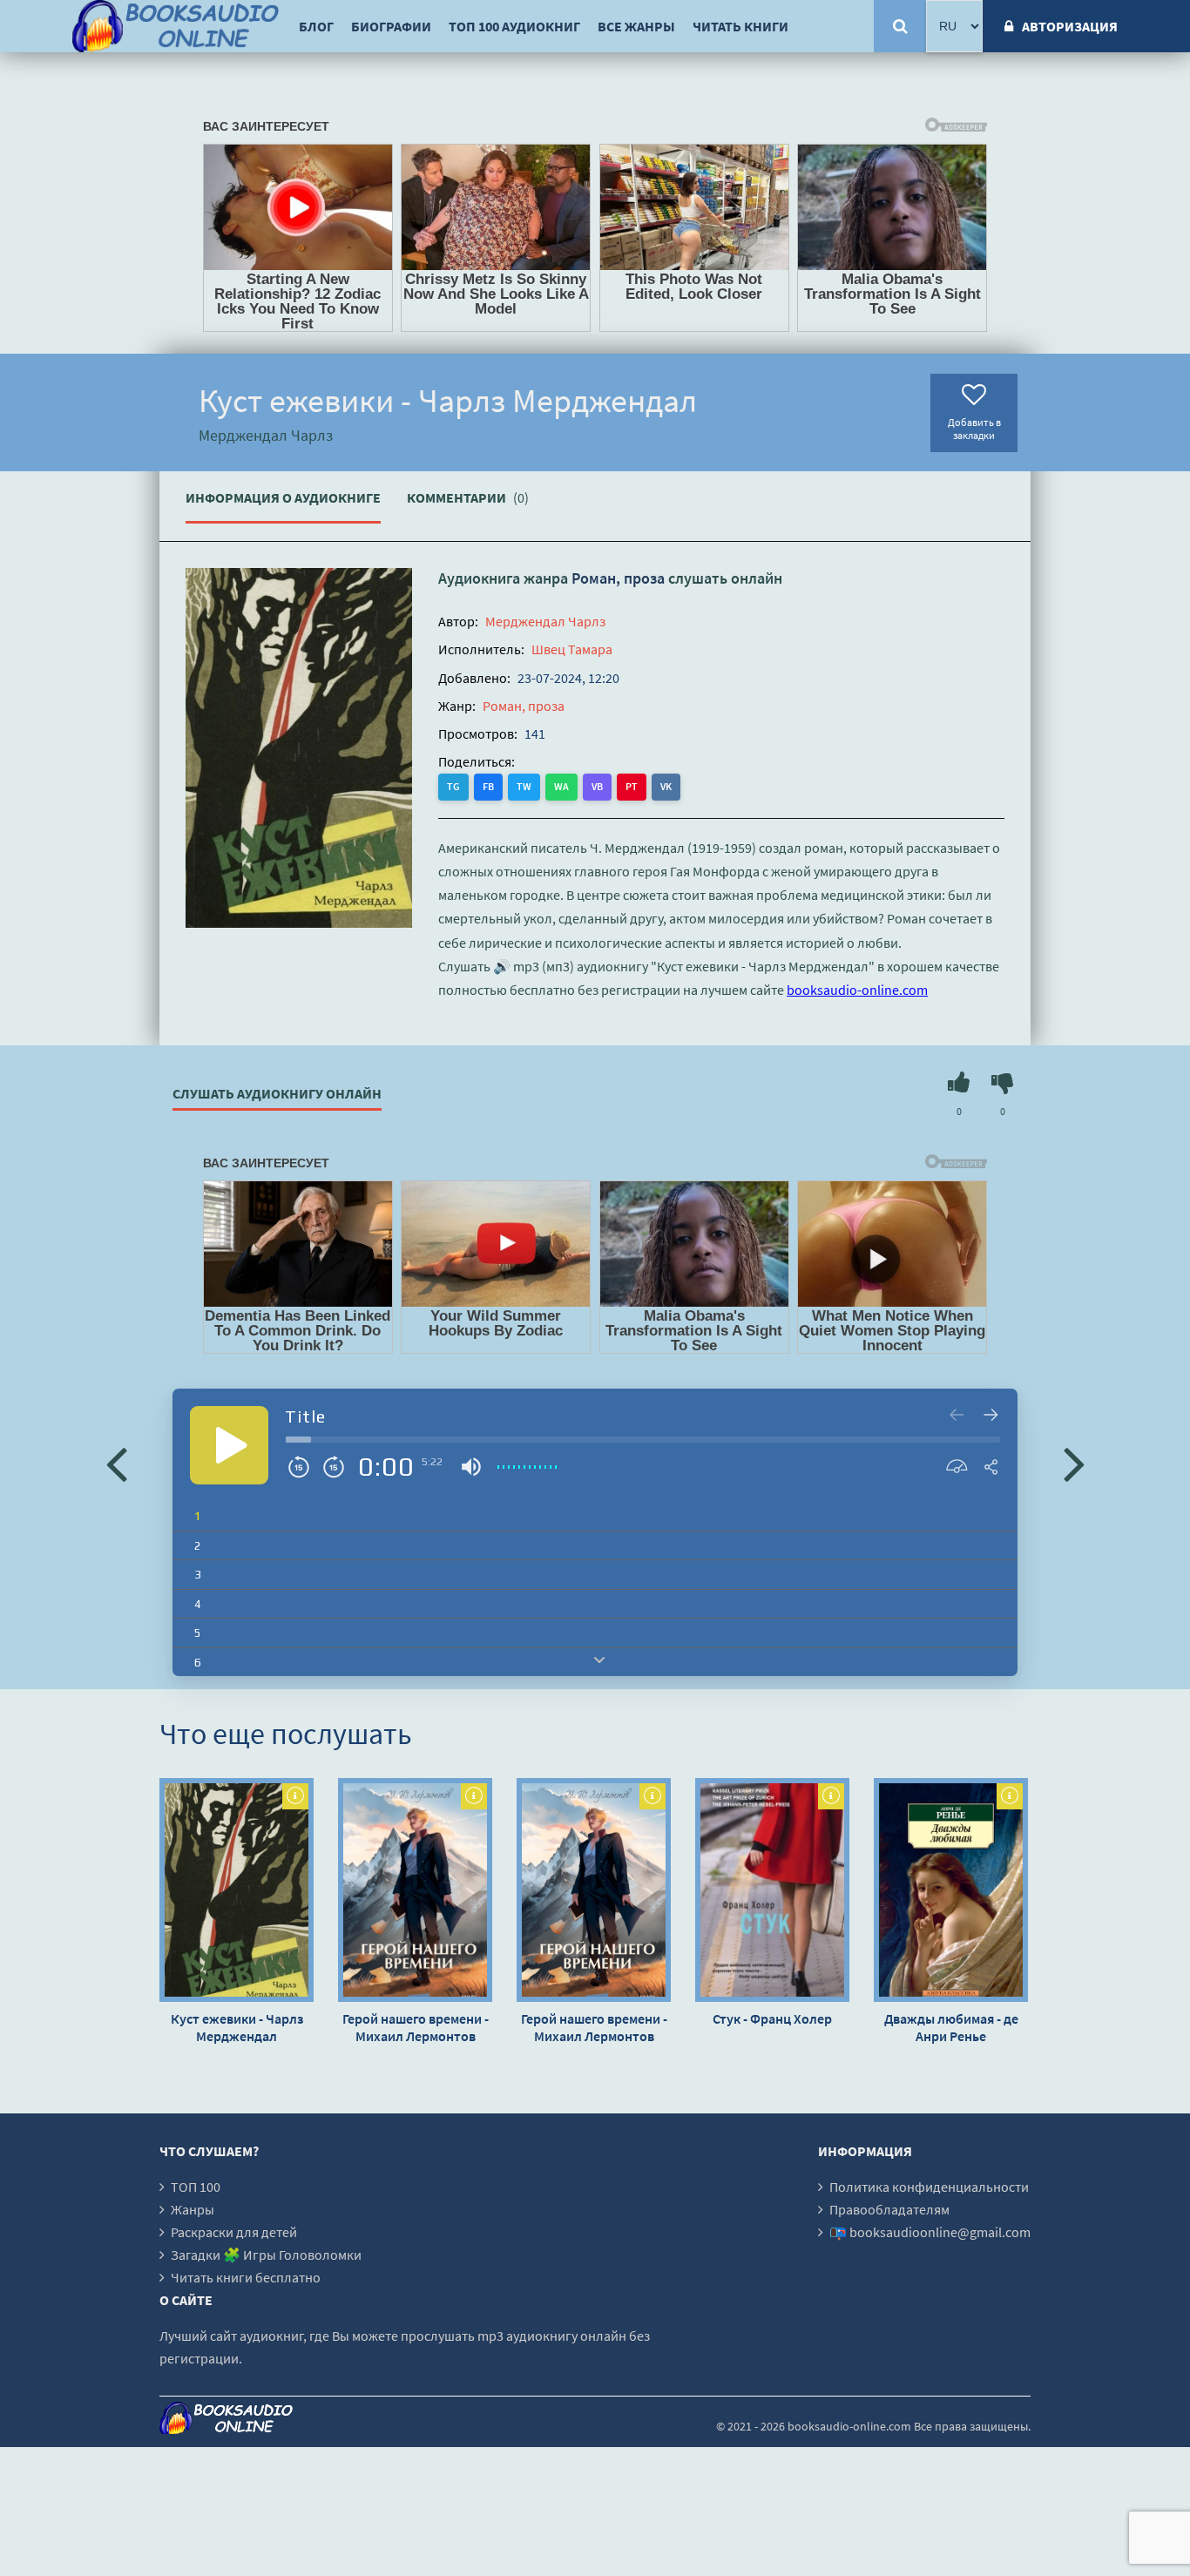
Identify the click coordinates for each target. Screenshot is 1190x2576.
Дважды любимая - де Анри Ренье (951, 2027)
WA (561, 786)
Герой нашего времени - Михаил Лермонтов (416, 2027)
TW (524, 786)
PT (632, 786)
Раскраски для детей (234, 2232)
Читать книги (740, 26)
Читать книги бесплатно (246, 2277)
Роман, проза (618, 578)
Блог (316, 26)
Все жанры (636, 26)
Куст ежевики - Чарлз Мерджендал (237, 2027)
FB (488, 786)
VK (666, 786)
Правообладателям (889, 2209)
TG (453, 786)
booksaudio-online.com (857, 990)
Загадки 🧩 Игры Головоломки (266, 2255)
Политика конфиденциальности (929, 2187)
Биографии (391, 26)
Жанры (193, 2209)
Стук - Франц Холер (772, 2018)
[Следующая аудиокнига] (1074, 1463)
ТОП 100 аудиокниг (514, 26)
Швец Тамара (572, 649)
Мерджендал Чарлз (545, 621)
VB (597, 786)
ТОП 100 (196, 2187)
